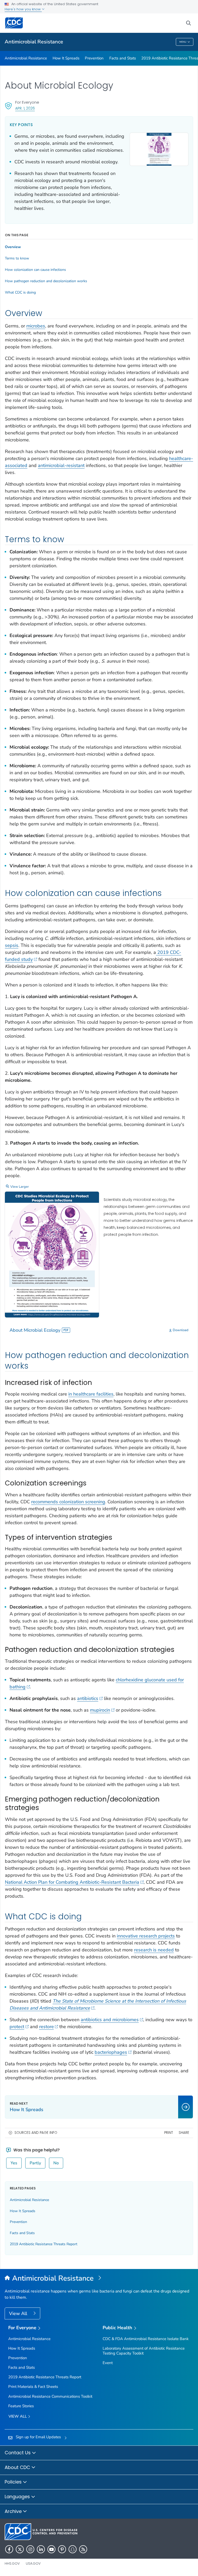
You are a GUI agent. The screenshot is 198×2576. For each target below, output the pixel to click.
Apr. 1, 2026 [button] (25, 108)
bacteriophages (111, 2052)
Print (169, 2133)
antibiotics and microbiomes (110, 2020)
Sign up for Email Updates (38, 2437)
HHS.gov (12, 2563)
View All (19, 2313)
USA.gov (33, 2563)
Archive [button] (14, 2511)
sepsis (12, 945)
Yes (14, 2163)
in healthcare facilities (91, 1394)
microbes (36, 326)
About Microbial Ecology (35, 1330)
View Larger (20, 1187)
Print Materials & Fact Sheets (33, 2387)
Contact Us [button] (18, 2453)
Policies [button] (14, 2482)
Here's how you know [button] (23, 9)
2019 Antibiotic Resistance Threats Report (44, 2244)
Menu (183, 42)
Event (108, 2363)
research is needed (154, 1950)
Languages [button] (18, 2497)
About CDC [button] (18, 2467)
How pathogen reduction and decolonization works (46, 281)
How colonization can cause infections (35, 270)
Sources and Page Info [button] (36, 2133)
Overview (13, 247)
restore (47, 2027)
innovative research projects (146, 1936)
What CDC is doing (20, 293)
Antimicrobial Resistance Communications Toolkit (50, 2396)
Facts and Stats (123, 58)
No (56, 2163)
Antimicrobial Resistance (34, 42)
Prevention (94, 58)
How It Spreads (66, 58)
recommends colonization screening (68, 1502)
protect (17, 2027)
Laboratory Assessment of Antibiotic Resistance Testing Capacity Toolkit (144, 2351)
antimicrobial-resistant (61, 465)
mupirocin (100, 1710)
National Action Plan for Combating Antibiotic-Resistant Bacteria (72, 1882)
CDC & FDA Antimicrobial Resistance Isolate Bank (146, 2339)
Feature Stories (21, 2406)
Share (184, 2133)
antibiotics (88, 1698)
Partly (35, 2163)
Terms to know (17, 258)
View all (18, 2416)
